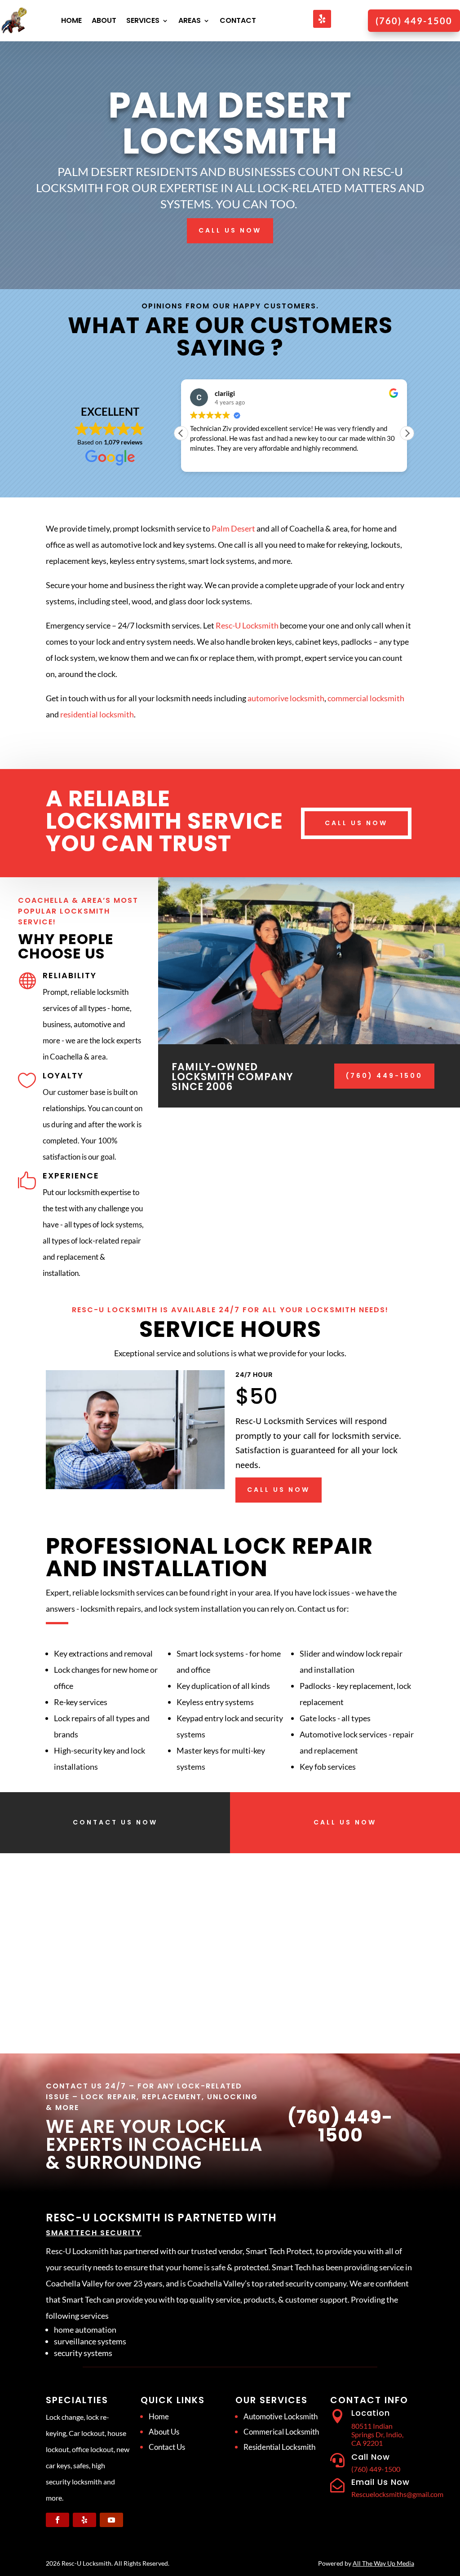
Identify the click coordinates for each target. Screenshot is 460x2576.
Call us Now (356, 823)
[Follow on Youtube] (111, 2520)
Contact (238, 20)
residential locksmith (97, 714)
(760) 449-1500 (384, 1076)
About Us (164, 2432)
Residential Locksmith (279, 2447)
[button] (407, 433)
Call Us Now (230, 230)
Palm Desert (233, 528)
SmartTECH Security (94, 2233)
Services (143, 20)
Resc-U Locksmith (247, 625)
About (104, 20)
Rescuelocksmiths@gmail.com (397, 2494)
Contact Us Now (115, 1822)
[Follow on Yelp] (322, 19)
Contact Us (167, 2447)
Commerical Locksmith (281, 2432)
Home (71, 20)
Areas (190, 20)
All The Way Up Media (383, 2563)
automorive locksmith (286, 698)
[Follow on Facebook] (57, 2520)
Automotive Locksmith (281, 2416)
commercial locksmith (366, 698)
